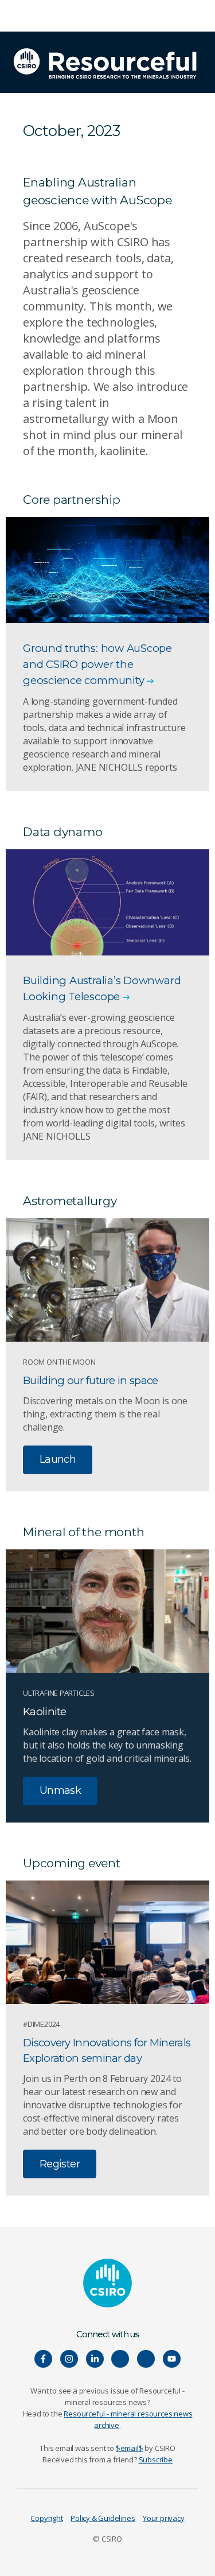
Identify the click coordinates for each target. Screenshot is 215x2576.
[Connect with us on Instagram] (69, 2359)
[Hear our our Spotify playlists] (120, 2359)
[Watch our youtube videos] (172, 2359)
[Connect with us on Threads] (146, 2359)
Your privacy (163, 2518)
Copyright (46, 2518)
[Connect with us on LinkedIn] (95, 2359)
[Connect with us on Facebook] (43, 2359)
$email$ (130, 2448)
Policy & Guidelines (103, 2518)
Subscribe (156, 2460)
